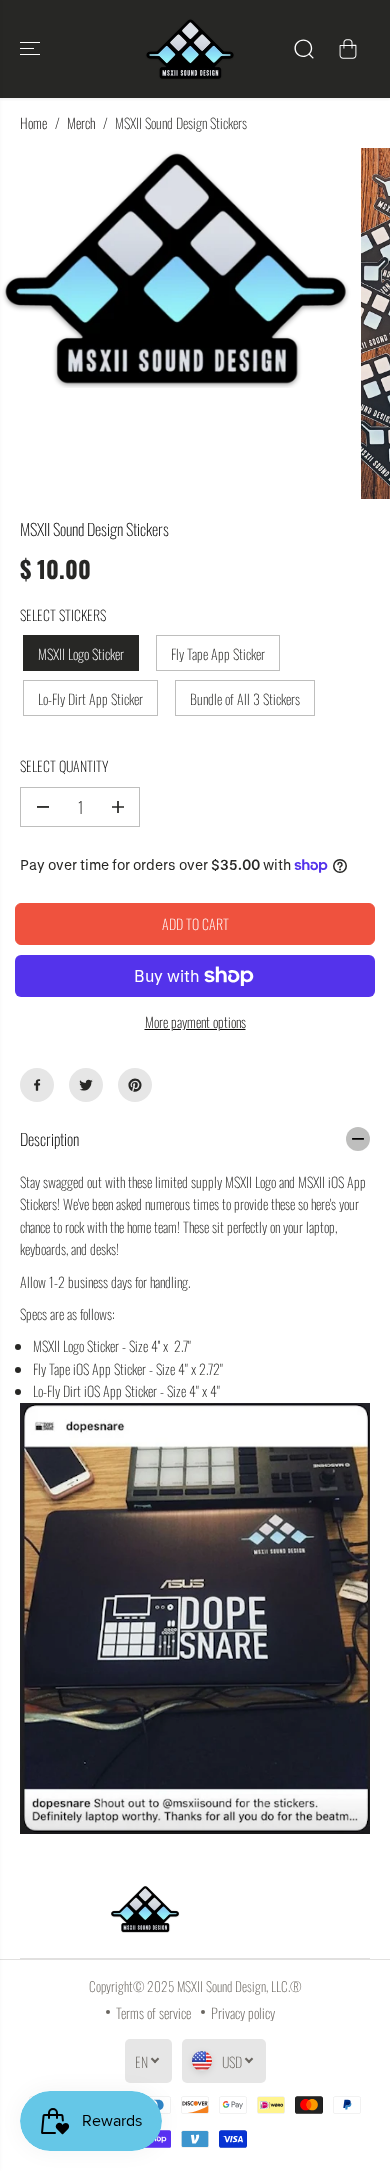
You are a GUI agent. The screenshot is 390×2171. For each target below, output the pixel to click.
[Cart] (348, 49)
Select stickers (63, 614)
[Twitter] (86, 1085)
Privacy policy (243, 2012)
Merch (81, 122)
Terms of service (153, 2012)
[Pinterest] (135, 1085)
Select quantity (64, 765)
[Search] (304, 49)
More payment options (195, 1021)
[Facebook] (37, 1085)
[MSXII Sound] (190, 49)
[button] (32, 49)
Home (33, 122)
